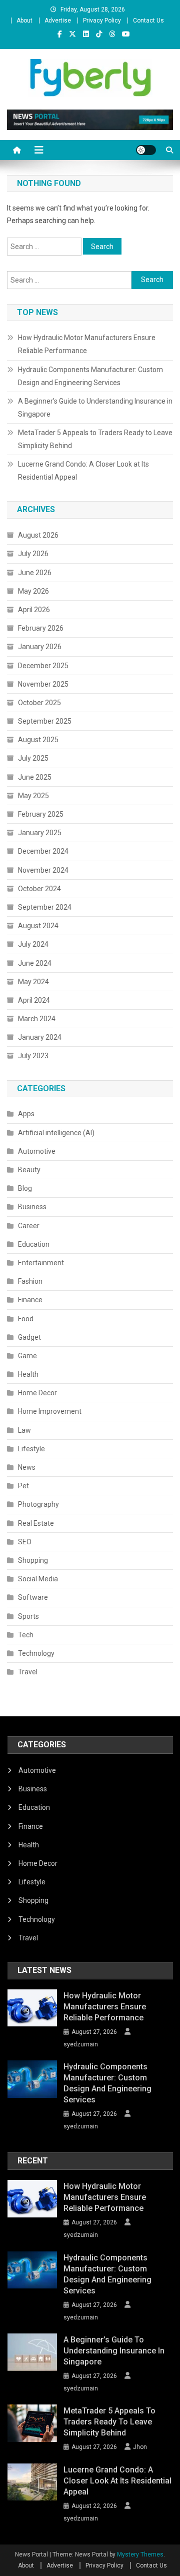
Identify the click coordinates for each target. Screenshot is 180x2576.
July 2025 (33, 758)
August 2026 (38, 535)
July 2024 (33, 944)
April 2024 (34, 1000)
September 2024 (45, 907)
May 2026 (33, 591)
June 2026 (35, 573)
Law (24, 1430)
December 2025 (43, 666)
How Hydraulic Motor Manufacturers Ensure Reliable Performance (87, 344)
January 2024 (40, 1037)
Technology (36, 1653)
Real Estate (36, 1523)
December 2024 (43, 851)
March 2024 (37, 1019)
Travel (28, 1672)
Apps (26, 1114)
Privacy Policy (102, 21)
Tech (26, 1635)
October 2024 (39, 889)
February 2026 (41, 628)
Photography (38, 1504)
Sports (28, 1616)
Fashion (30, 1281)
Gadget (29, 1337)
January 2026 (40, 647)
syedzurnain (81, 2044)
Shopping (33, 1560)
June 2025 (35, 777)
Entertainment (41, 1263)
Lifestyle (31, 1449)
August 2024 (38, 926)
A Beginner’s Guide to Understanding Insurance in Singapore (95, 408)
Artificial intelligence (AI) (56, 1133)
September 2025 (45, 721)
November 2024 (43, 870)
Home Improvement (50, 1411)
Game (27, 1356)
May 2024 (33, 982)
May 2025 (33, 796)
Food (26, 1319)
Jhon (140, 2447)
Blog (25, 1188)
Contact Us (148, 21)
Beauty (29, 1170)
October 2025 (39, 703)
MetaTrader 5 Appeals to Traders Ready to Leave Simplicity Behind (95, 439)
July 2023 (33, 1056)
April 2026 (34, 610)
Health (28, 1374)
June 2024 (35, 963)
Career (29, 1226)
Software (33, 1597)
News (27, 1467)
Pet (23, 1486)
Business (32, 1207)
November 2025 (43, 684)
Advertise (58, 21)
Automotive (37, 1151)
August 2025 (38, 740)
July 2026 (33, 554)
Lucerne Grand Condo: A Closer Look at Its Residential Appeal (83, 471)
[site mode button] (146, 150)
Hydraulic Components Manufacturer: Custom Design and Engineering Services (90, 376)
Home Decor (37, 1393)
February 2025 (41, 814)
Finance (30, 1300)
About (24, 21)
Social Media (38, 1579)
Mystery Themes (140, 2554)
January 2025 (40, 833)
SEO (25, 1542)
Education (34, 1244)
